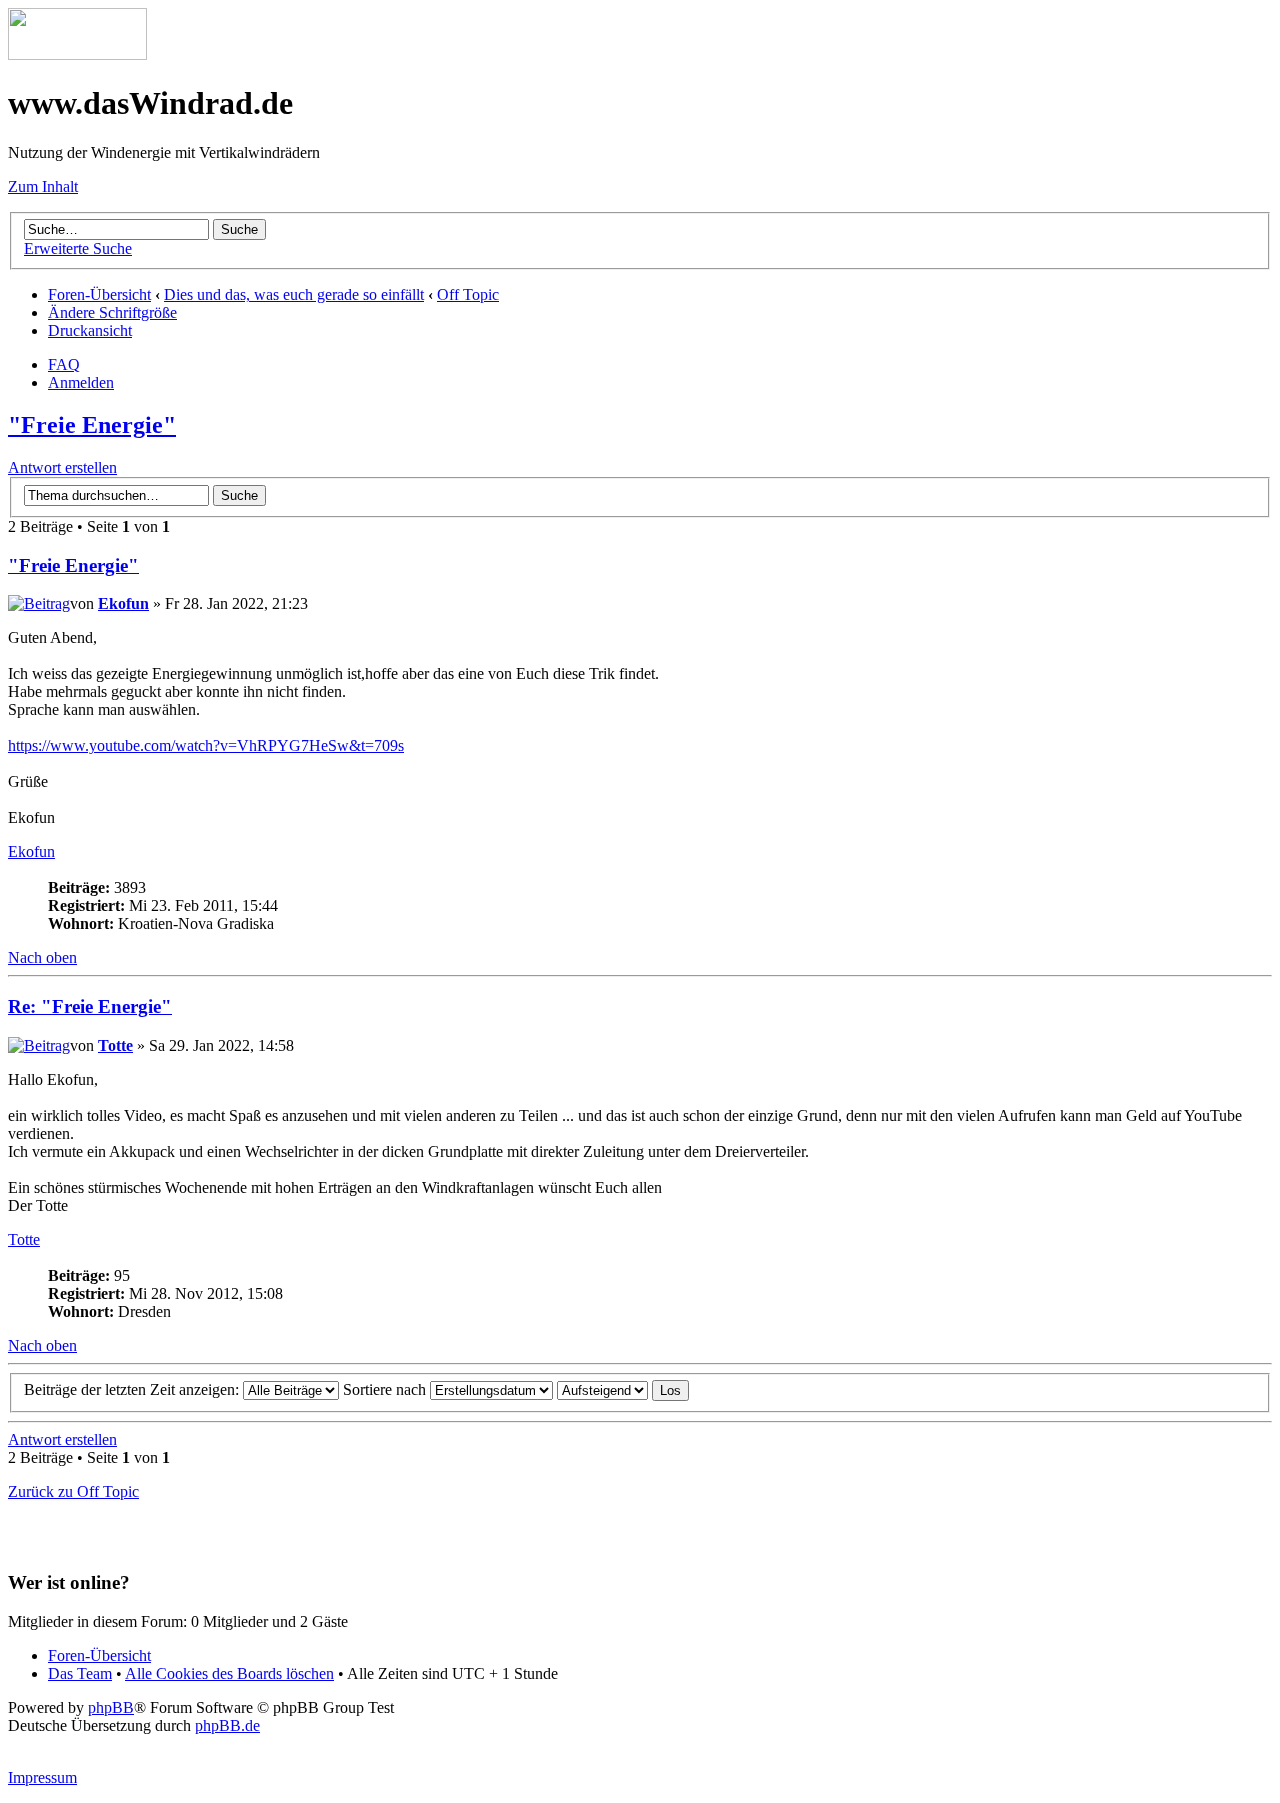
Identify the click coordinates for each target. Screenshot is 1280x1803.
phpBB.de (227, 1725)
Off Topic (468, 294)
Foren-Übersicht (99, 294)
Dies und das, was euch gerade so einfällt (294, 294)
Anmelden (81, 382)
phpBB (111, 1707)
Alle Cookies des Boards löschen (229, 1673)
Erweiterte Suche (78, 248)
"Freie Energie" (92, 425)
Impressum (42, 1777)
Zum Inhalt (43, 186)
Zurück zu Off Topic (73, 1491)
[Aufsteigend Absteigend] (623, 1389)
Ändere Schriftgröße (112, 312)
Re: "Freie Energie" (90, 1006)
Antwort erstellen (62, 467)
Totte (115, 1045)
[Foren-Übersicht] (77, 54)
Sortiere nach (386, 1389)
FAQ (64, 364)
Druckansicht (90, 330)
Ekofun (123, 603)
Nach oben (42, 957)
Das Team (80, 1673)
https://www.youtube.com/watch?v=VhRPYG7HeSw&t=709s (206, 745)
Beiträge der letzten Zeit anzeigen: (133, 1389)
